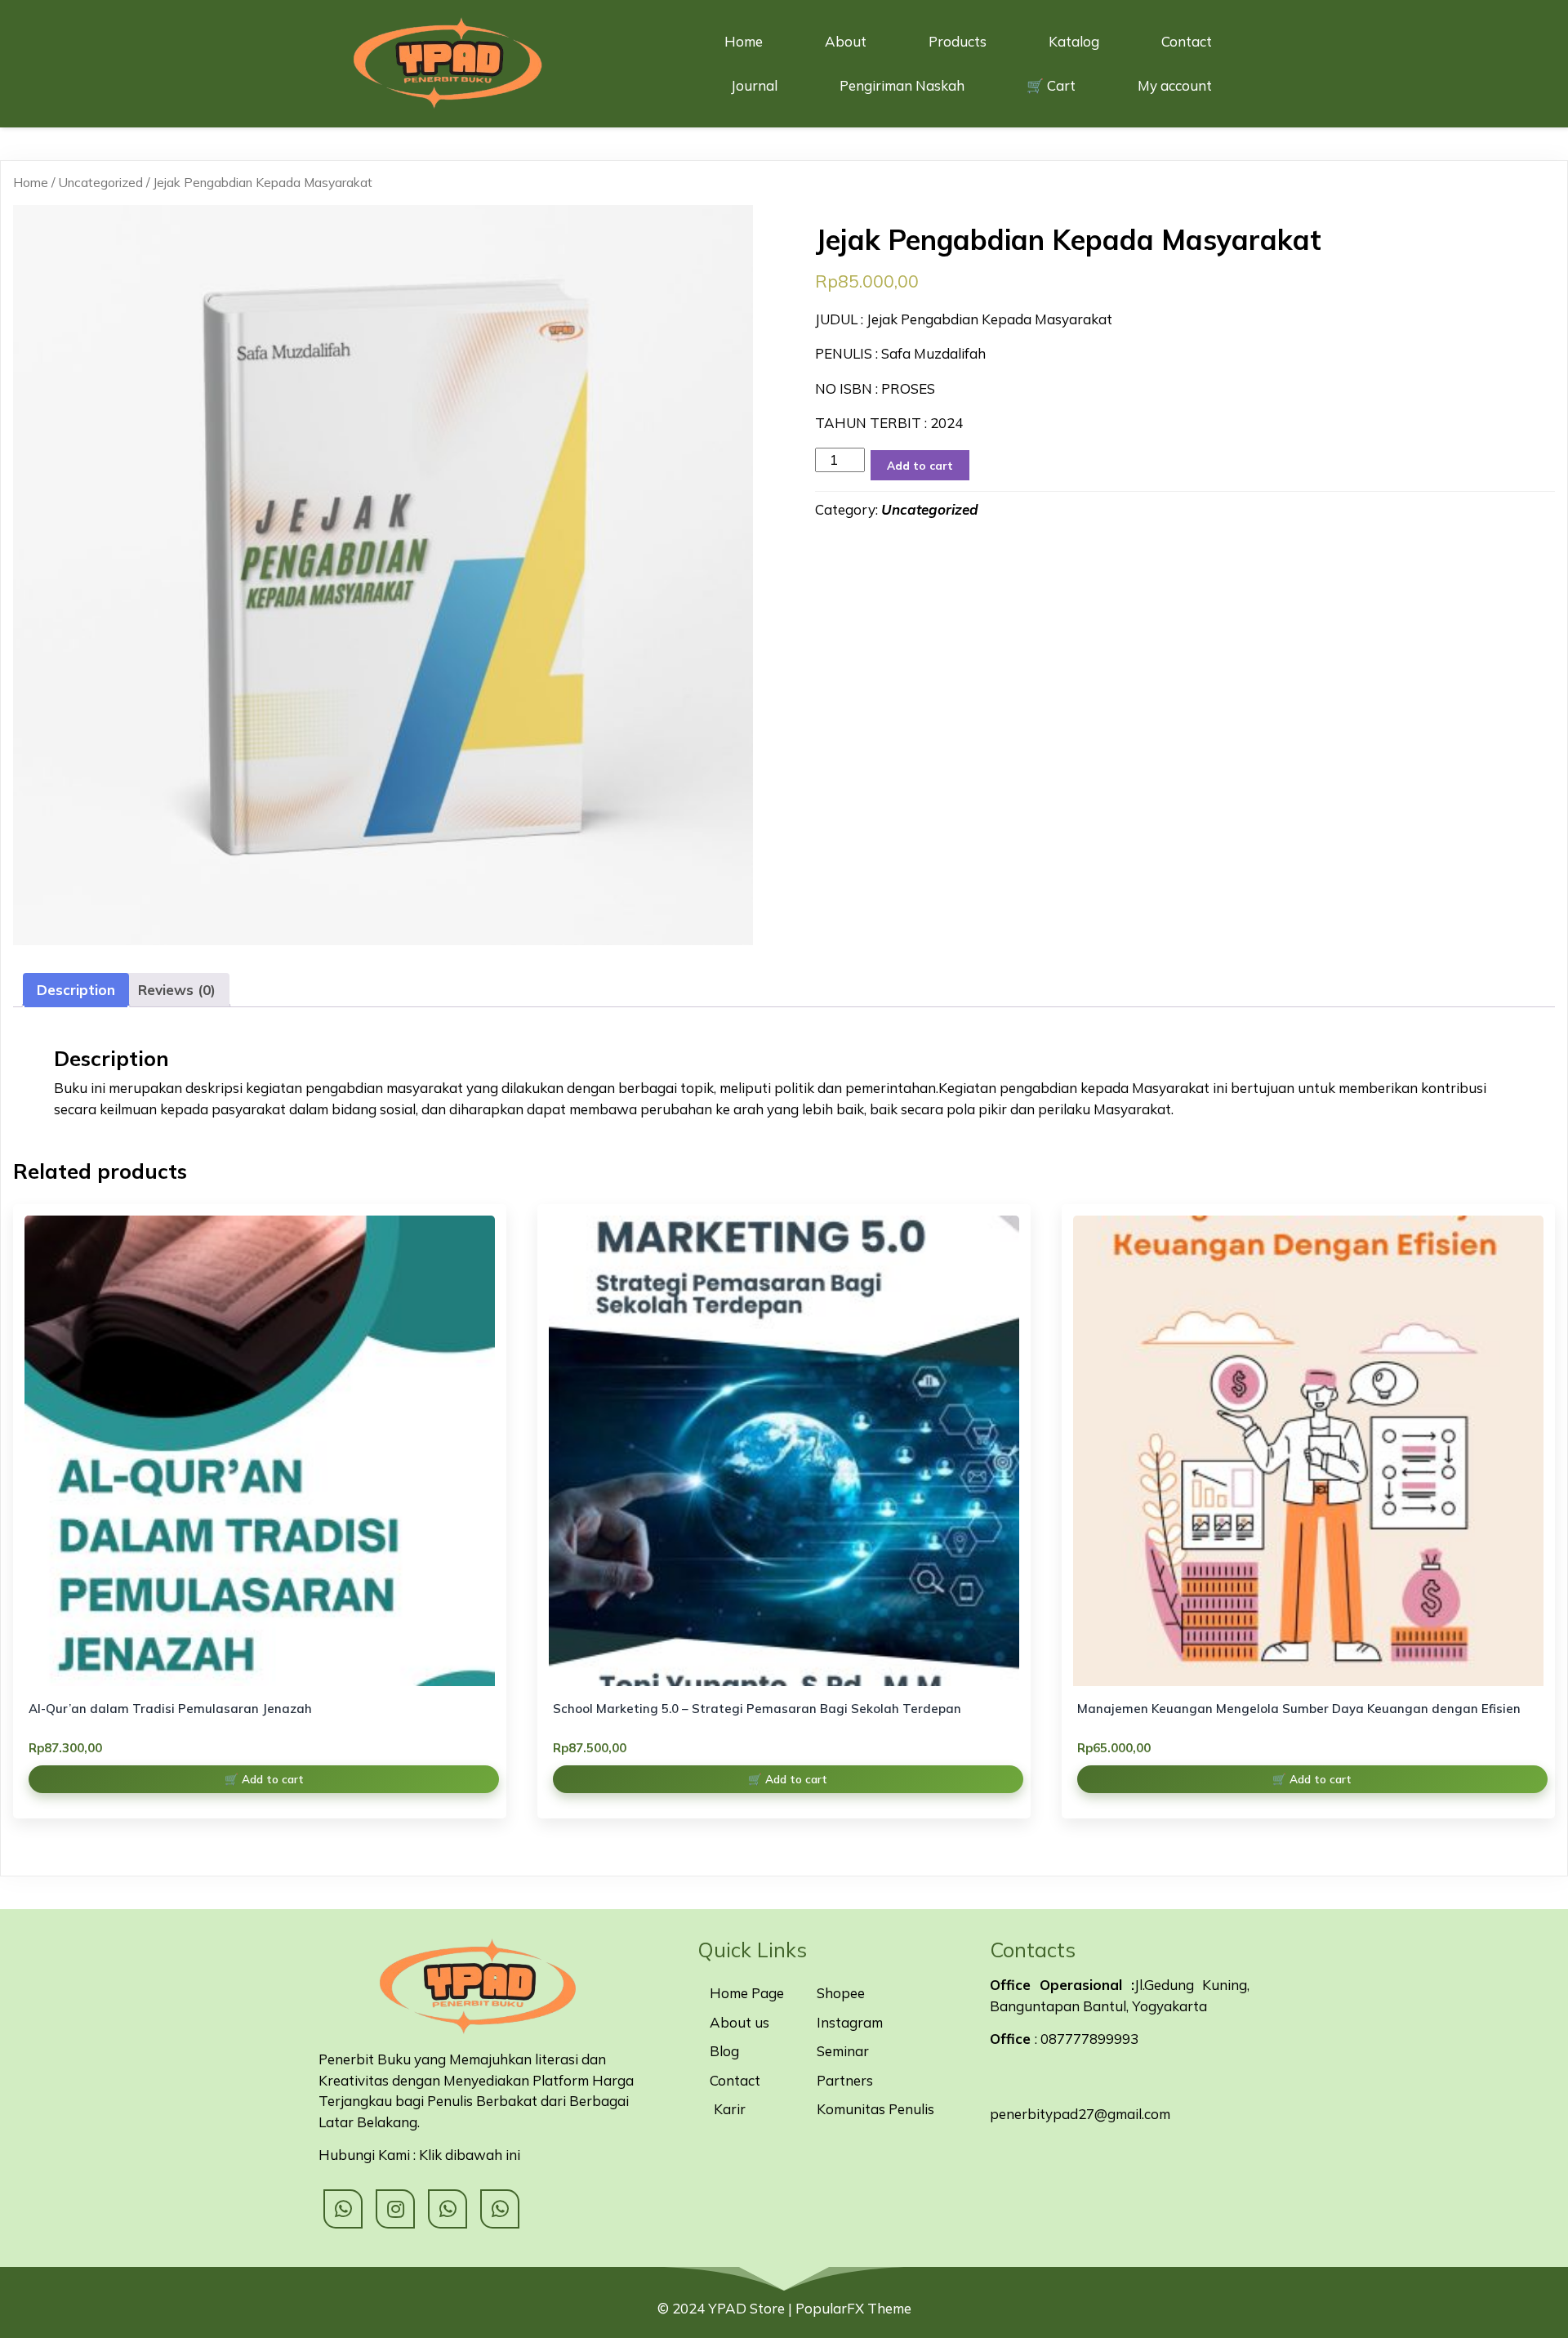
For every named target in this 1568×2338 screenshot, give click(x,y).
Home (31, 182)
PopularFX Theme (853, 2308)
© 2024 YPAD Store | (726, 2308)
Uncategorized (100, 182)
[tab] (76, 991)
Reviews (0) (177, 990)
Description (76, 990)
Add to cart (920, 465)
